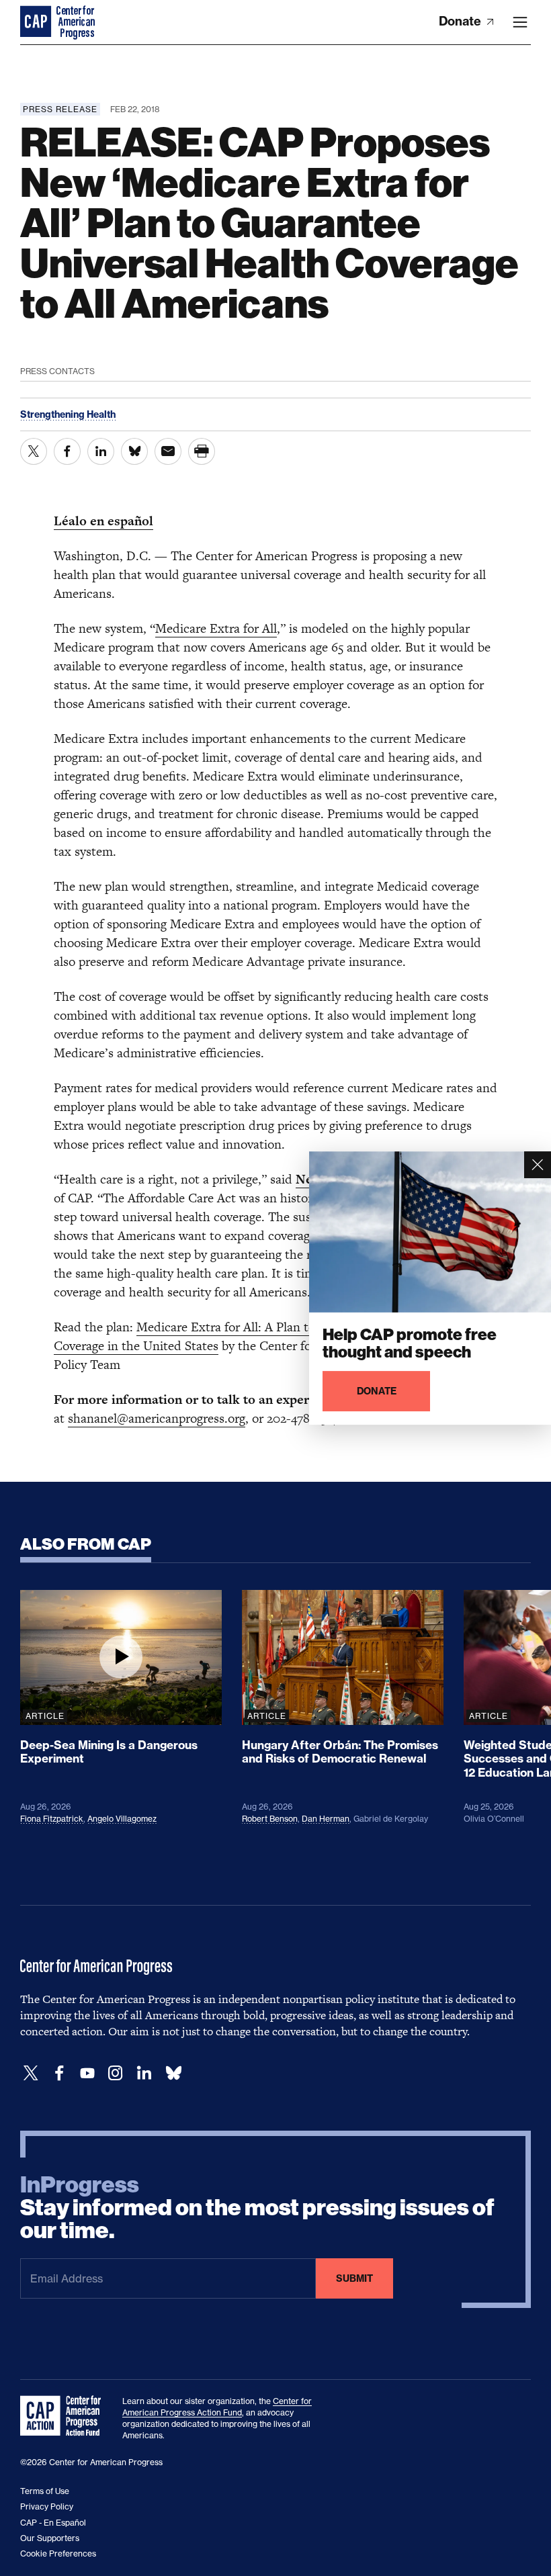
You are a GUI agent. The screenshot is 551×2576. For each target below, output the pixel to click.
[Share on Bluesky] (134, 451)
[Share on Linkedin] (101, 451)
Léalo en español (103, 521)
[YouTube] (87, 2073)
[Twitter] (31, 2073)
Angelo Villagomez (122, 1819)
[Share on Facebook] (67, 451)
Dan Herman (326, 1819)
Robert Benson (270, 1819)
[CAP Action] (65, 2416)
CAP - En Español (53, 2523)
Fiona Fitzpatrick (52, 1819)
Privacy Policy (47, 2506)
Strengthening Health (68, 414)
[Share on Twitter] (34, 451)
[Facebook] (59, 2073)
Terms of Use (45, 2491)
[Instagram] (116, 2073)
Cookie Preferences (58, 2553)
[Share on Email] (168, 451)
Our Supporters (50, 2538)
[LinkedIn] (144, 2073)
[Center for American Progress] (37, 22)
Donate (461, 21)
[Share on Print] (202, 451)
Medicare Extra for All (216, 628)
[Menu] (520, 22)
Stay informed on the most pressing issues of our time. (257, 2208)
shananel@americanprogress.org (157, 1418)
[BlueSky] (173, 2073)
